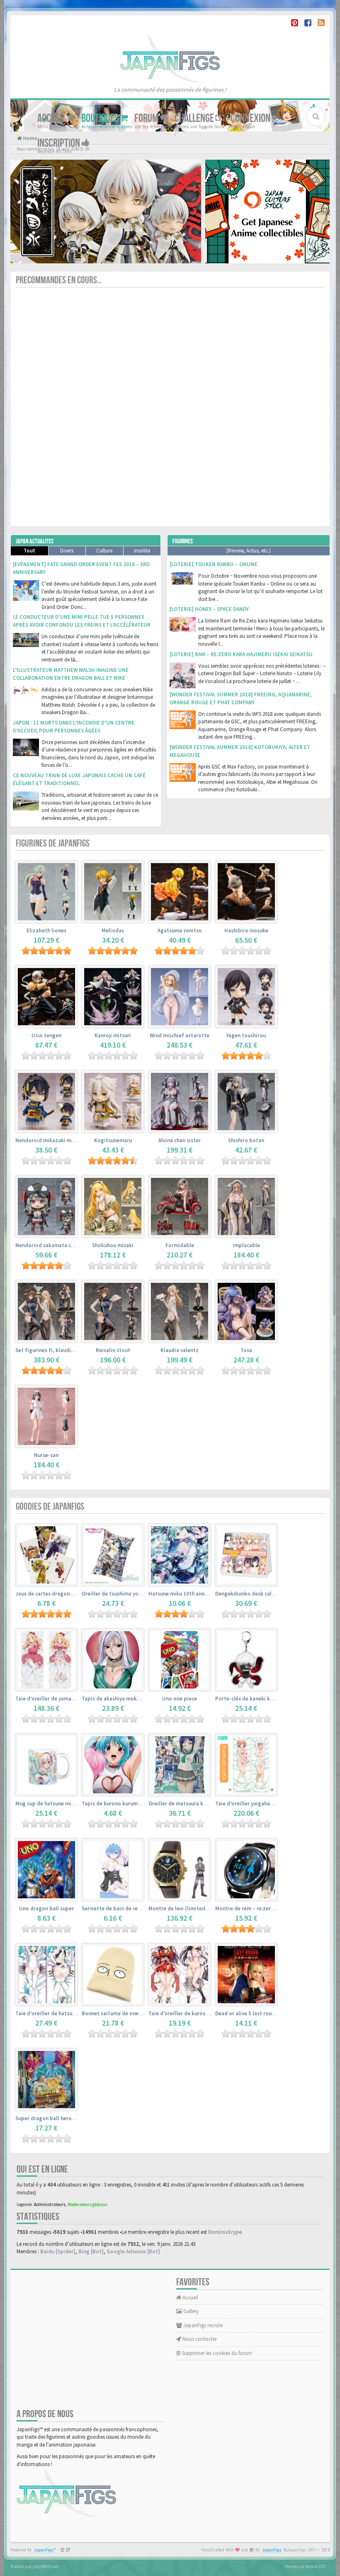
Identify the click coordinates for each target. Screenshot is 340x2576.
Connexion (251, 118)
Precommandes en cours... (59, 280)
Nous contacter (199, 2339)
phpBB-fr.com (46, 2566)
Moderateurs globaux (87, 2204)
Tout (29, 551)
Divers (67, 551)
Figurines (183, 541)
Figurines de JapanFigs (53, 843)
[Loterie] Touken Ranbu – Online (214, 564)
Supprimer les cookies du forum (216, 2353)
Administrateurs (50, 2204)
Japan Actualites (35, 541)
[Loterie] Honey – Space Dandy (209, 609)
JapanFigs (272, 2550)
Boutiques (101, 118)
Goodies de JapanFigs (50, 1507)
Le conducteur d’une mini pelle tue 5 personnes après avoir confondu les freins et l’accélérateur (82, 621)
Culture (104, 551)
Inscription (59, 143)
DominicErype (225, 2232)
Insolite (142, 551)
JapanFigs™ (45, 2550)
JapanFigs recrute (202, 2325)
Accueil (52, 118)
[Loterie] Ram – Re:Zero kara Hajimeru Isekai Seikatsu (241, 654)
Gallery (190, 2311)
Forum (147, 118)
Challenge (195, 118)
